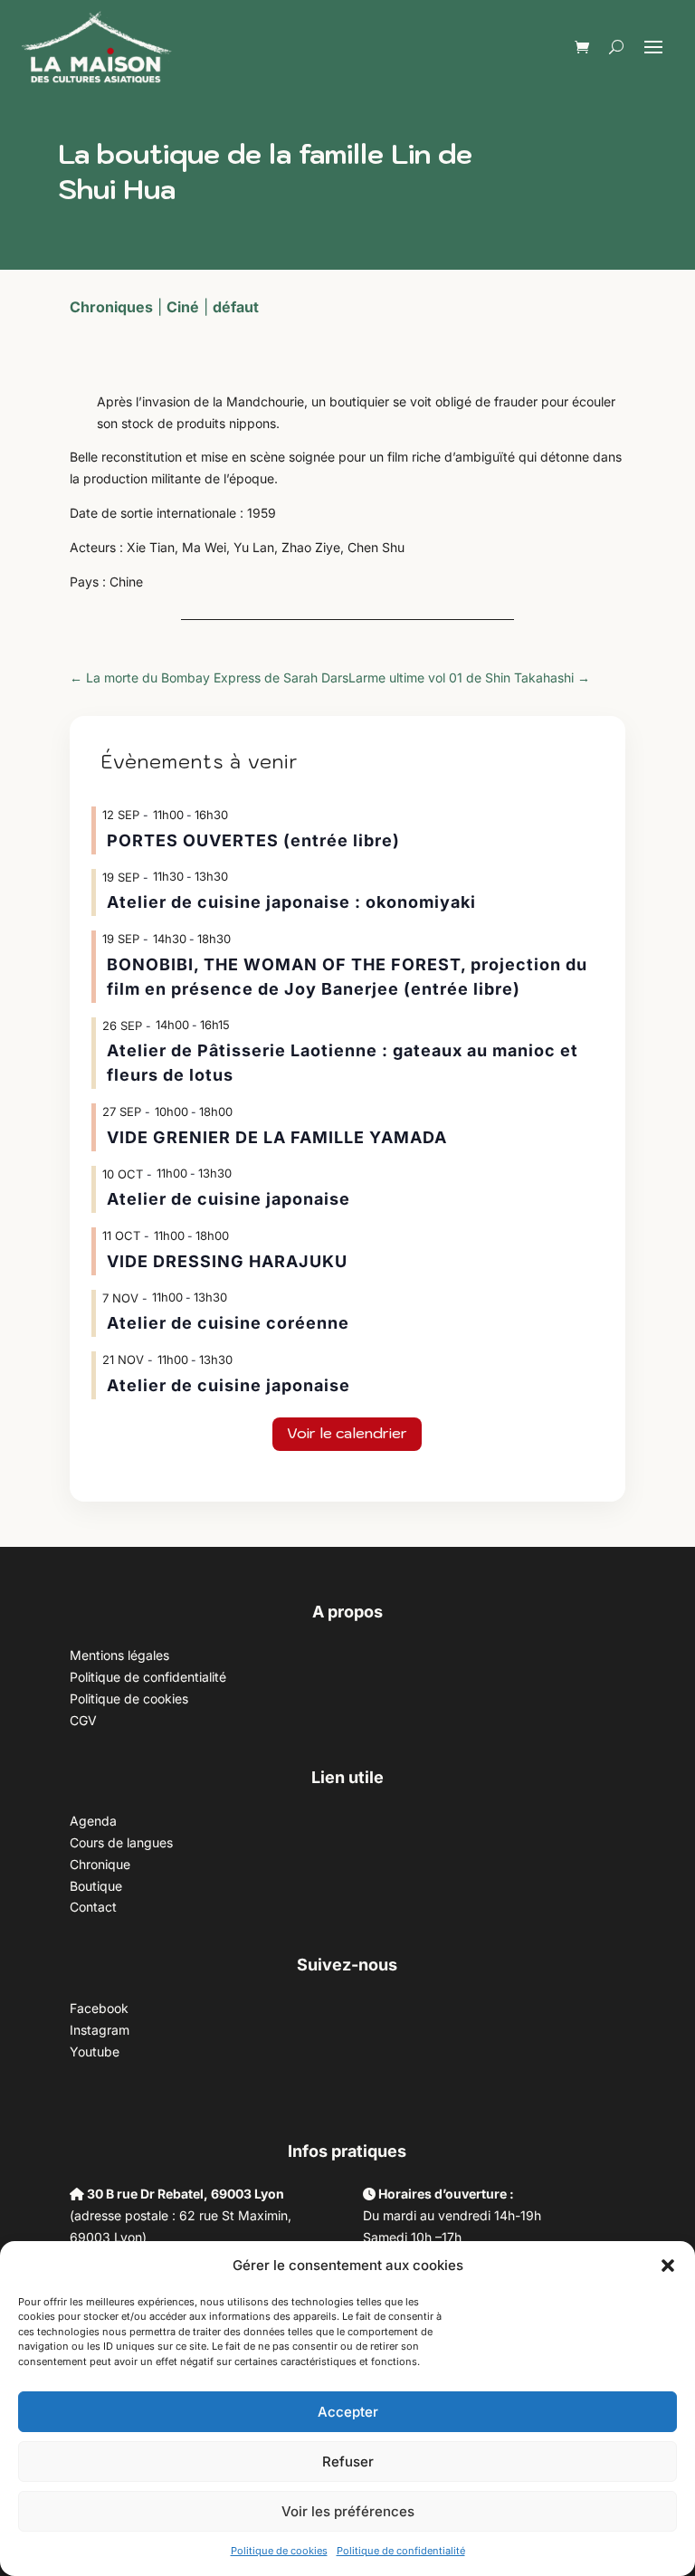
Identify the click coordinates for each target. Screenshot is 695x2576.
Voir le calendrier (347, 1433)
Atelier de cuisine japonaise (231, 1199)
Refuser (348, 2462)
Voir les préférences (348, 2511)
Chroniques (111, 307)
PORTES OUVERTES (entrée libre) (253, 840)
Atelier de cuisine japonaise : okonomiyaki (291, 902)
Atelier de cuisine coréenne (228, 1323)
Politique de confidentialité (401, 2551)
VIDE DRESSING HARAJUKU (227, 1261)
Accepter (348, 2412)
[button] (668, 2266)
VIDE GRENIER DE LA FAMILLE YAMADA (277, 1137)
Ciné (183, 307)
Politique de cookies (279, 2551)
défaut (236, 307)
